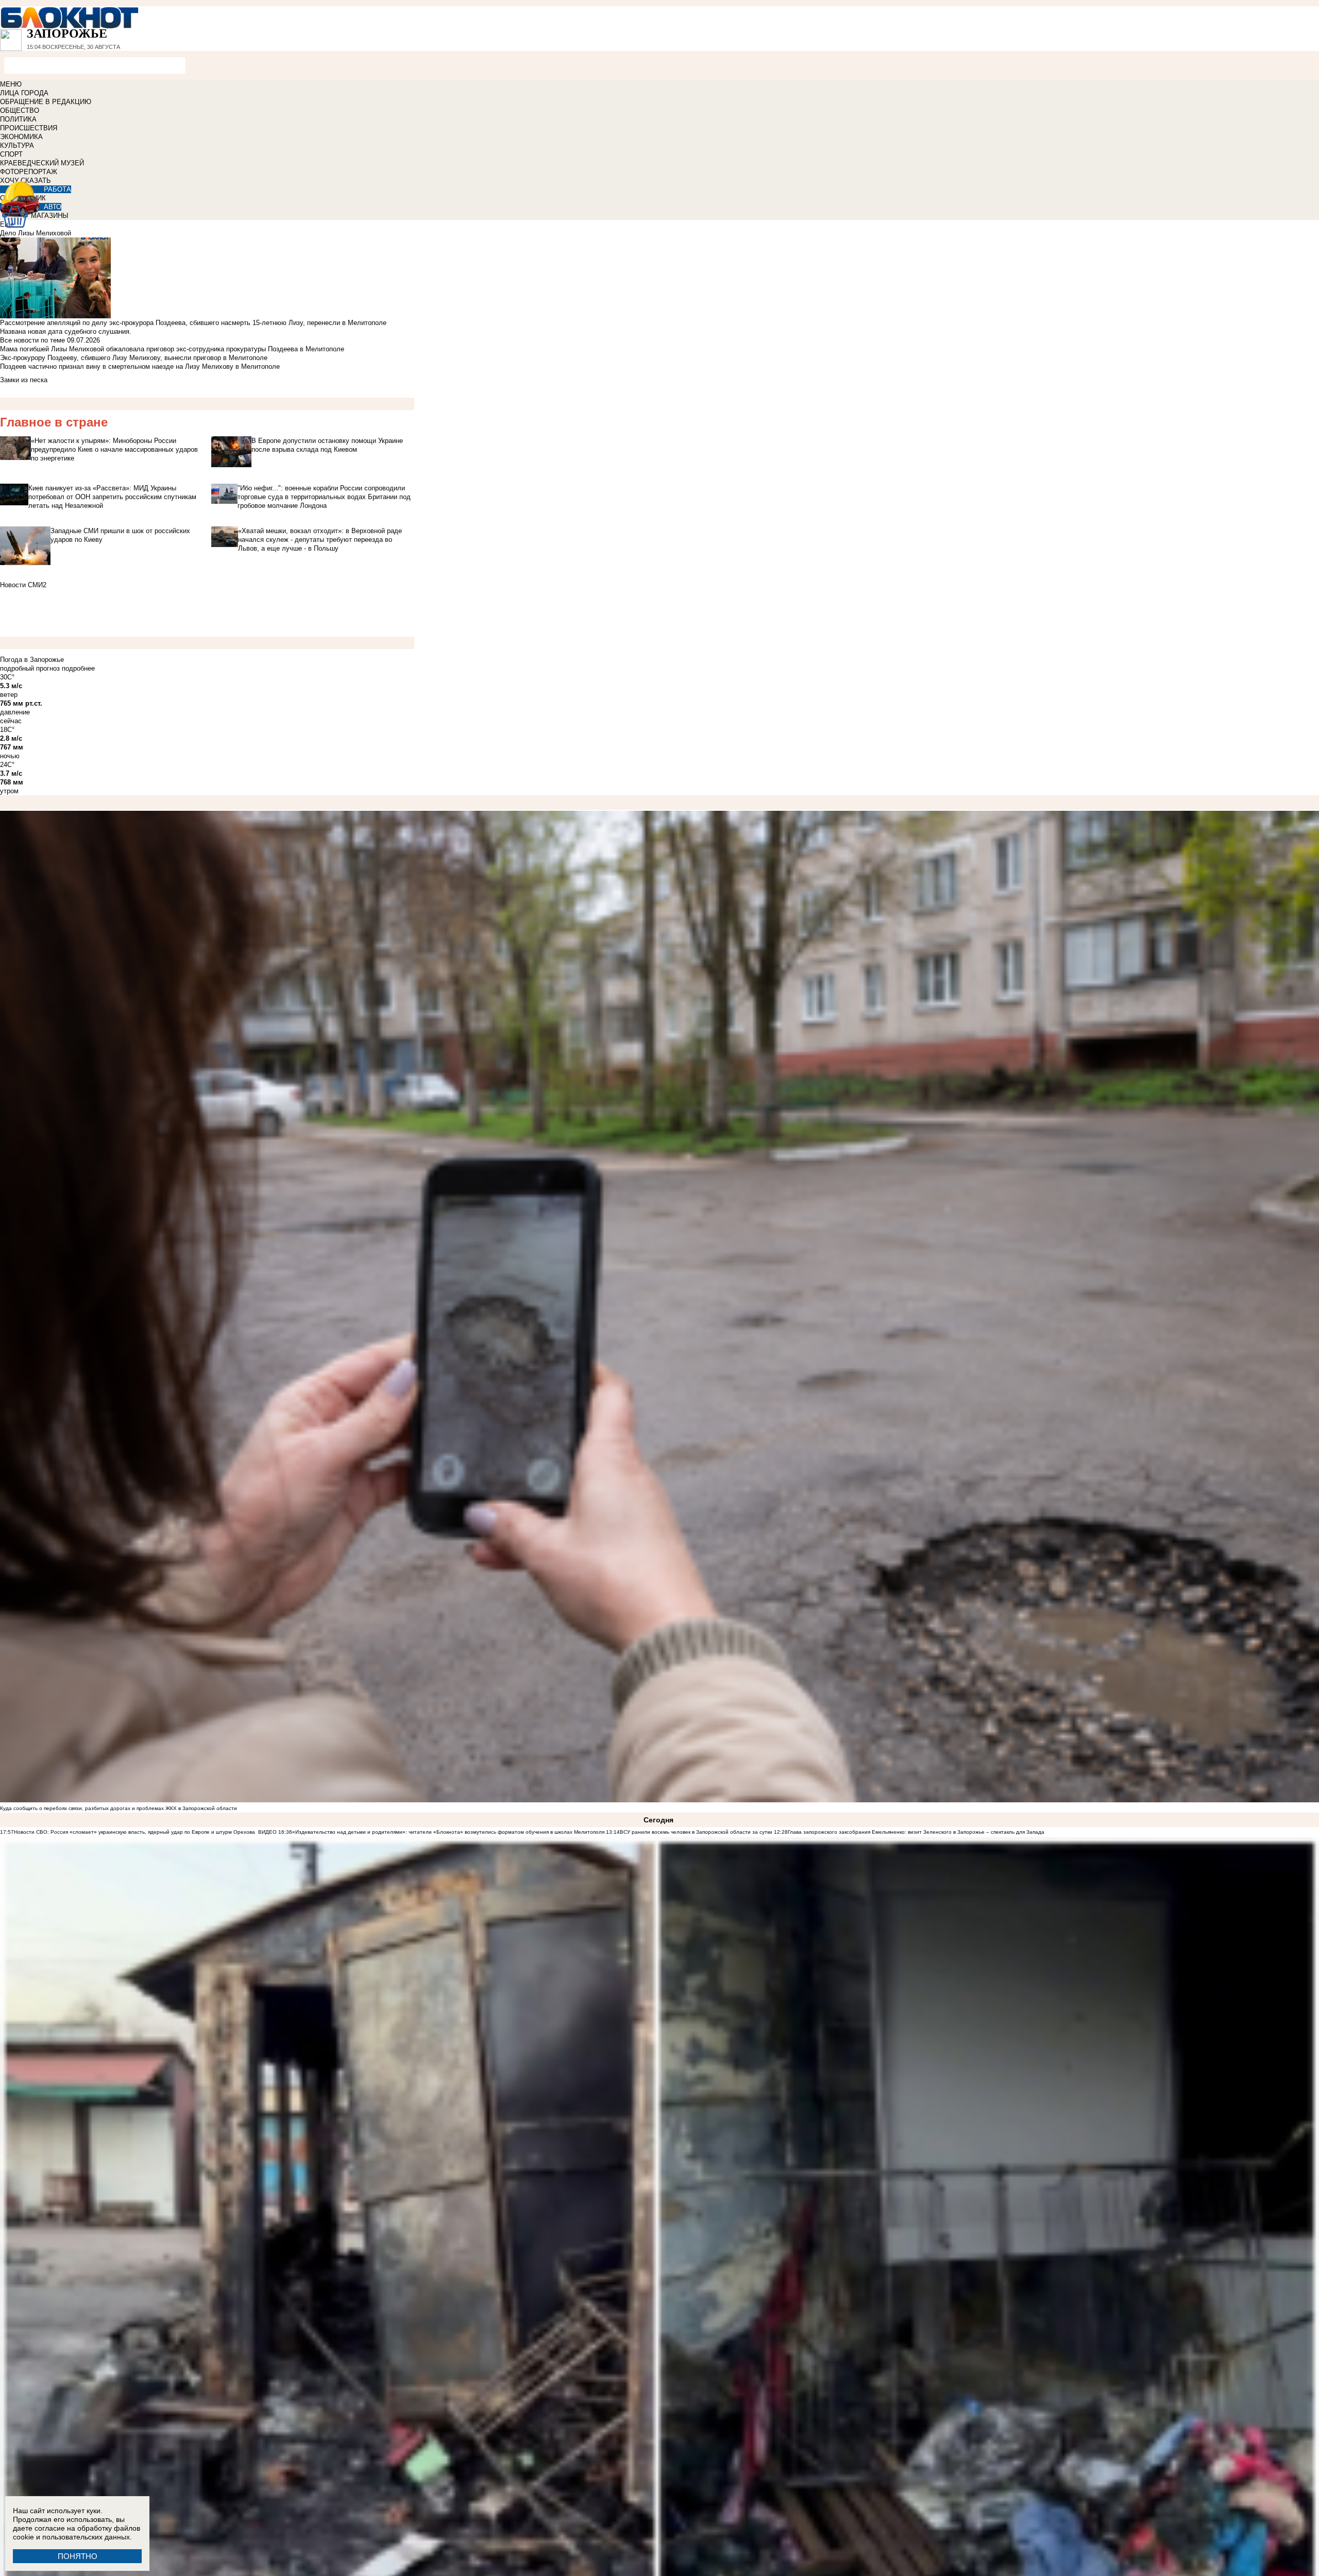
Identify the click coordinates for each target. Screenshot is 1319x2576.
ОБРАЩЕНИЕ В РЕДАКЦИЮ (46, 102)
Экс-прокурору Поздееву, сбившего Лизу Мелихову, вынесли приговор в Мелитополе (134, 358)
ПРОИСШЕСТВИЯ (29, 128)
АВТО (53, 207)
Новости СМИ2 (23, 585)
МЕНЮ (11, 84)
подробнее (78, 668)
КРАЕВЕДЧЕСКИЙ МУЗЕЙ (42, 163)
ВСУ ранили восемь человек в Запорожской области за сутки (696, 1832)
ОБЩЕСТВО (20, 110)
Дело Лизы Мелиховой (36, 233)
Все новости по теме (32, 340)
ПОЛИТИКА (18, 119)
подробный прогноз (30, 668)
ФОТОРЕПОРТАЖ (29, 172)
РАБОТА (57, 189)
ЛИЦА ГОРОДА (24, 93)
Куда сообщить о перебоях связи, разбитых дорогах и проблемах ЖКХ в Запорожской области (119, 1808)
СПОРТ (11, 154)
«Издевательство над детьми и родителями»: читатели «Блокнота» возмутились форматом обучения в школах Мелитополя (448, 1832)
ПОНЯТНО (78, 2556)
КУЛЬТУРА (17, 146)
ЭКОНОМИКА (21, 137)
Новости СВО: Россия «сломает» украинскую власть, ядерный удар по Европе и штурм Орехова (135, 1832)
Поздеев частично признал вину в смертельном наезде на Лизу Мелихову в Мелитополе (140, 366)
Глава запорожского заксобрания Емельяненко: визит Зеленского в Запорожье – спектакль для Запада (916, 1832)
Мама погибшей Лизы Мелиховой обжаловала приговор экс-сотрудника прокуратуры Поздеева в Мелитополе (172, 349)
